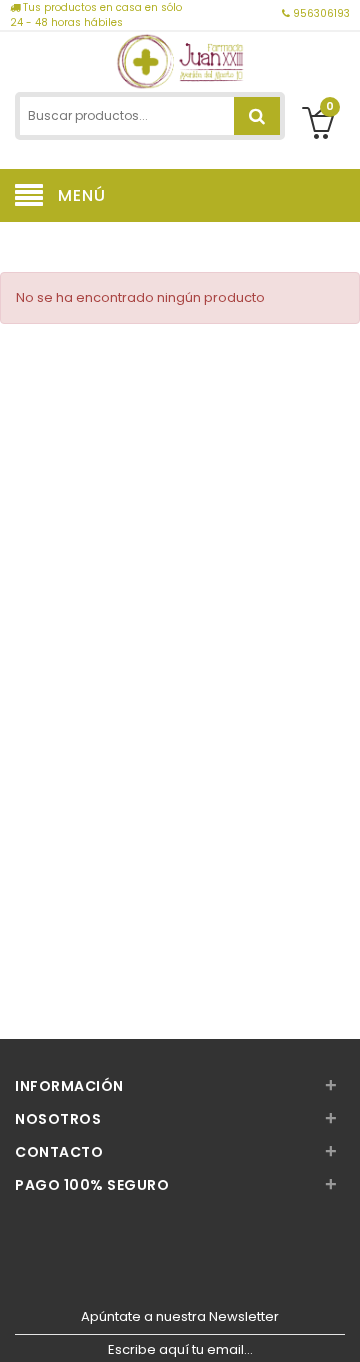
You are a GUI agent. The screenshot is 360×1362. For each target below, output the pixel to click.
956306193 (320, 13)
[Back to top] (339, 1326)
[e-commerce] (180, 59)
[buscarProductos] (257, 116)
